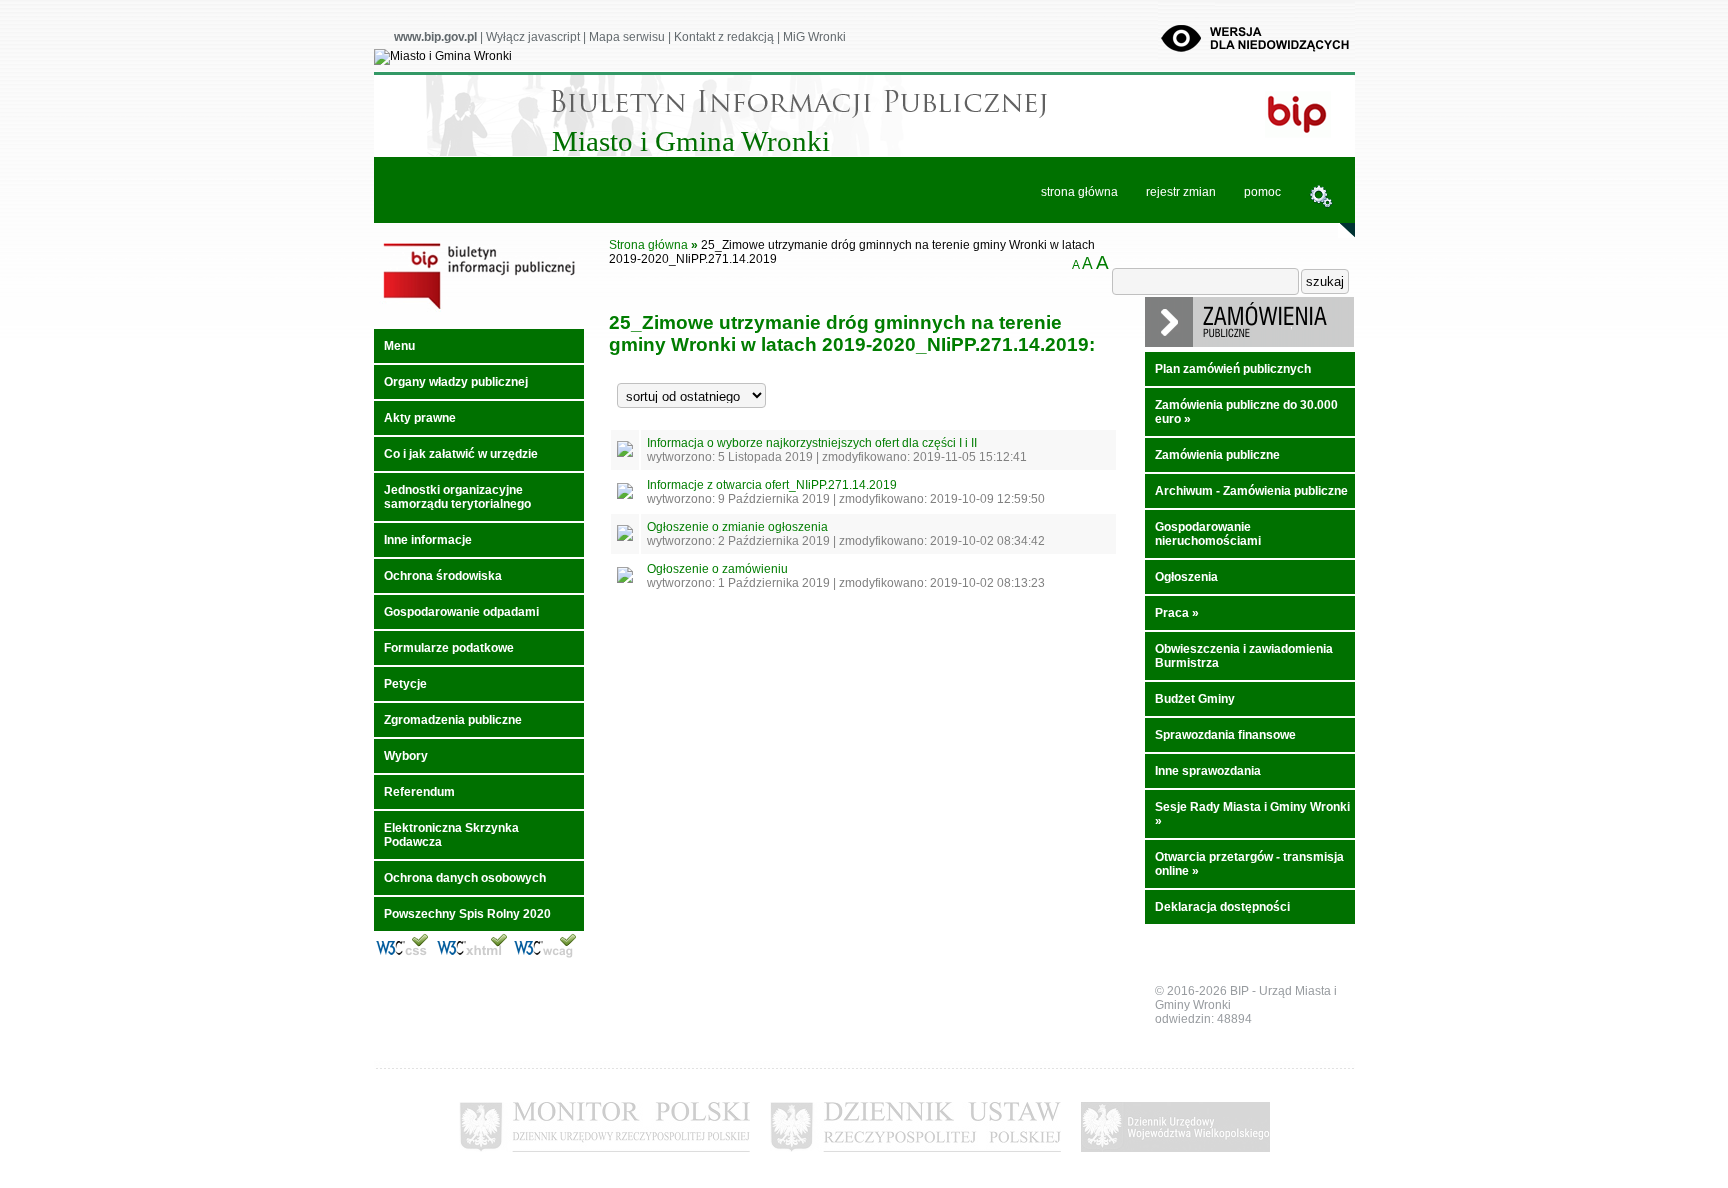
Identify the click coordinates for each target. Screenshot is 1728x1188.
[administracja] (1321, 198)
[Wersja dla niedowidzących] (1256, 56)
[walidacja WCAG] (545, 955)
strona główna (1079, 192)
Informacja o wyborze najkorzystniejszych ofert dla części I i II (812, 443)
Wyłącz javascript (533, 37)
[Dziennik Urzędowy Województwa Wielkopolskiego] (1175, 1158)
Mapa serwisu (627, 37)
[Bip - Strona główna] (479, 310)
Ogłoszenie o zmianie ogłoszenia (737, 527)
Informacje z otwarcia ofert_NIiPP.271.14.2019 (772, 485)
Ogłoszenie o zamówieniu (717, 569)
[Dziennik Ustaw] (915, 1158)
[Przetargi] (1249, 343)
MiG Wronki (814, 37)
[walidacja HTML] (471, 955)
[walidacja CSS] (402, 955)
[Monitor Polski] (604, 1158)
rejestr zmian (1181, 192)
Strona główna (648, 245)
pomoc (1262, 192)
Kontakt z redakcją (724, 37)
